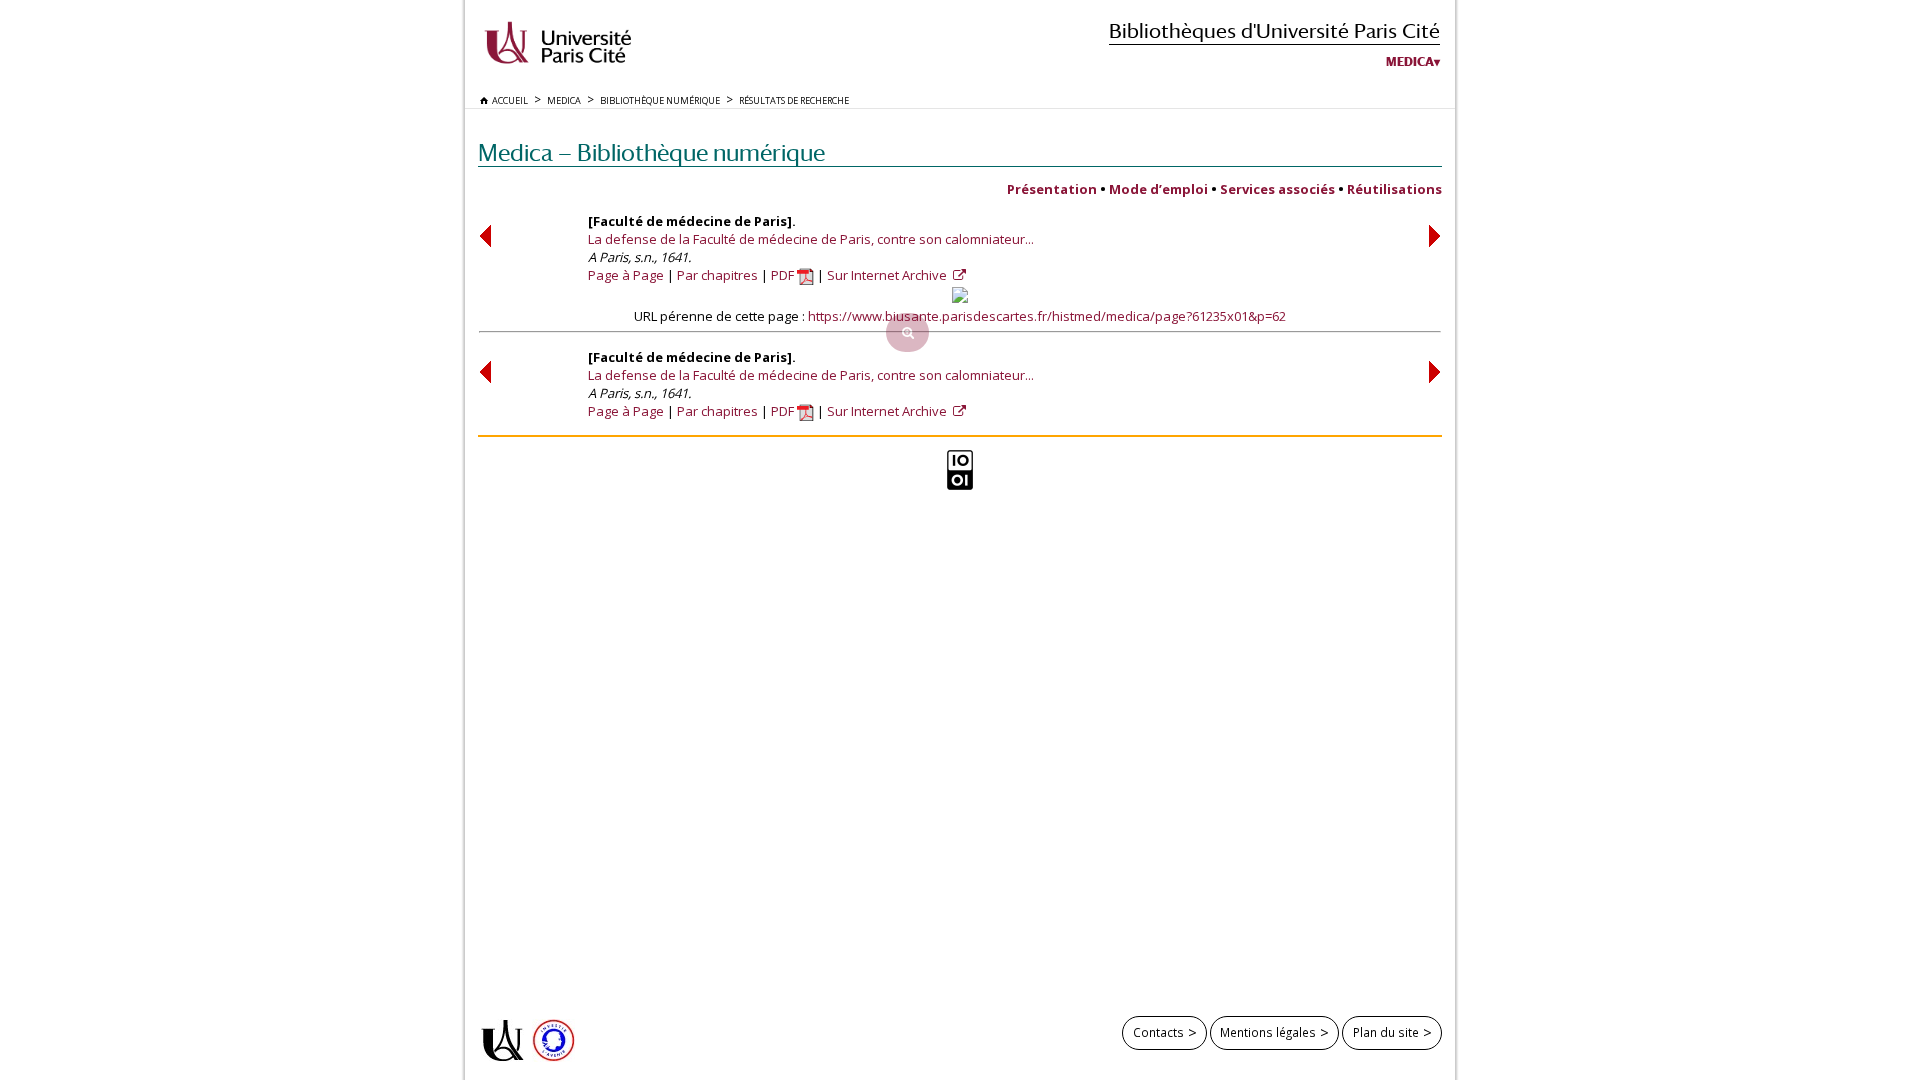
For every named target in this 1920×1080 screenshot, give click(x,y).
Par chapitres (717, 275)
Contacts (1158, 1032)
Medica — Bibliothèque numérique (651, 152)
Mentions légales (1268, 1032)
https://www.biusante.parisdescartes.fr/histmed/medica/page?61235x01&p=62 (1047, 316)
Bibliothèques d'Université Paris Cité (1274, 30)
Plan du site (1386, 1032)
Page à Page (626, 275)
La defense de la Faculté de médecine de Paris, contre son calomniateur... (811, 239)
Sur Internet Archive (888, 275)
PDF (784, 275)
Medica (1410, 62)
